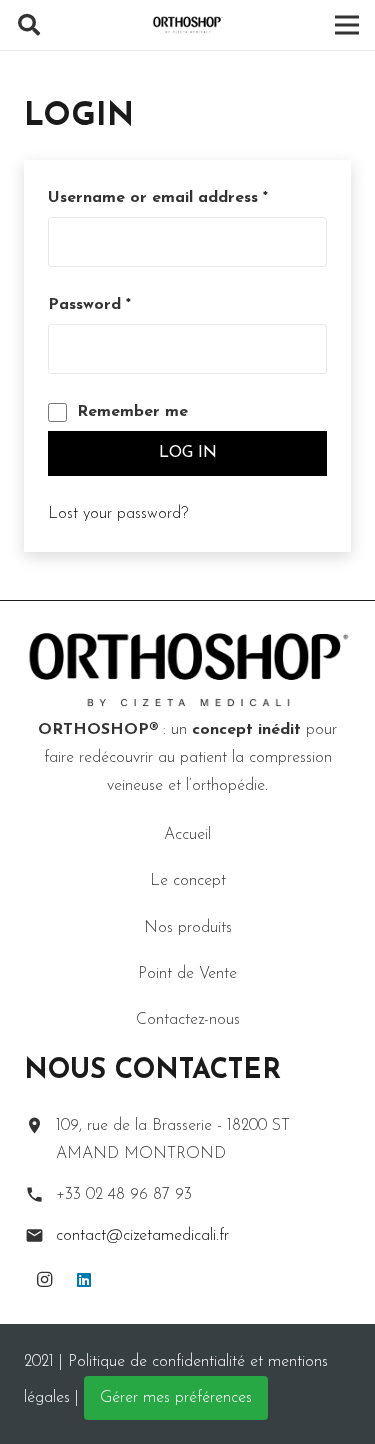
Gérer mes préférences (176, 1398)
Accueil (187, 835)
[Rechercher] (29, 25)
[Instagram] (44, 1280)
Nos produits (188, 928)
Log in (188, 453)
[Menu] (347, 25)
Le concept (188, 881)
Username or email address (158, 198)
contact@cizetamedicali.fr (142, 1236)
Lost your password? (118, 514)
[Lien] (188, 25)
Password (89, 305)
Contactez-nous (188, 1020)
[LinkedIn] (84, 1280)
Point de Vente (187, 974)
